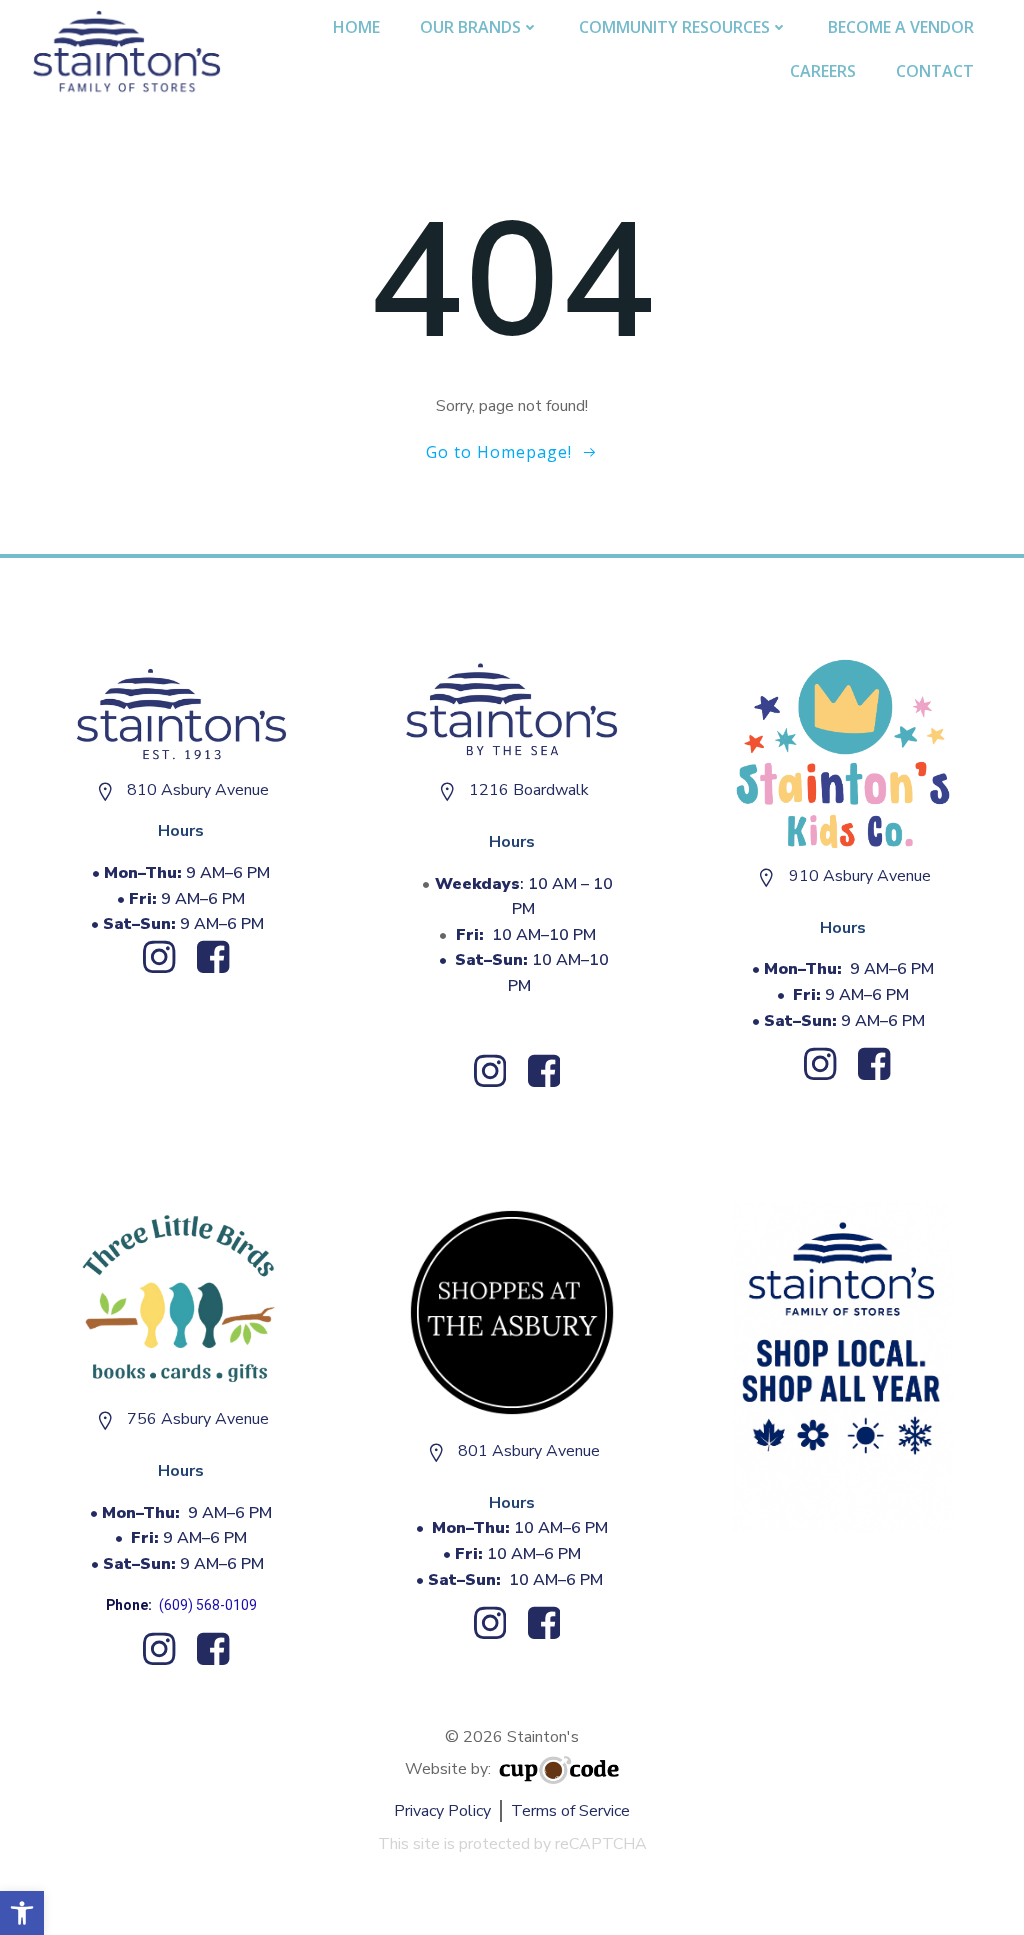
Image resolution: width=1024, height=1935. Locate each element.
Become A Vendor (901, 27)
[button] (22, 1913)
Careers (823, 71)
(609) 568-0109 (208, 1605)
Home (356, 27)
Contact (935, 71)
